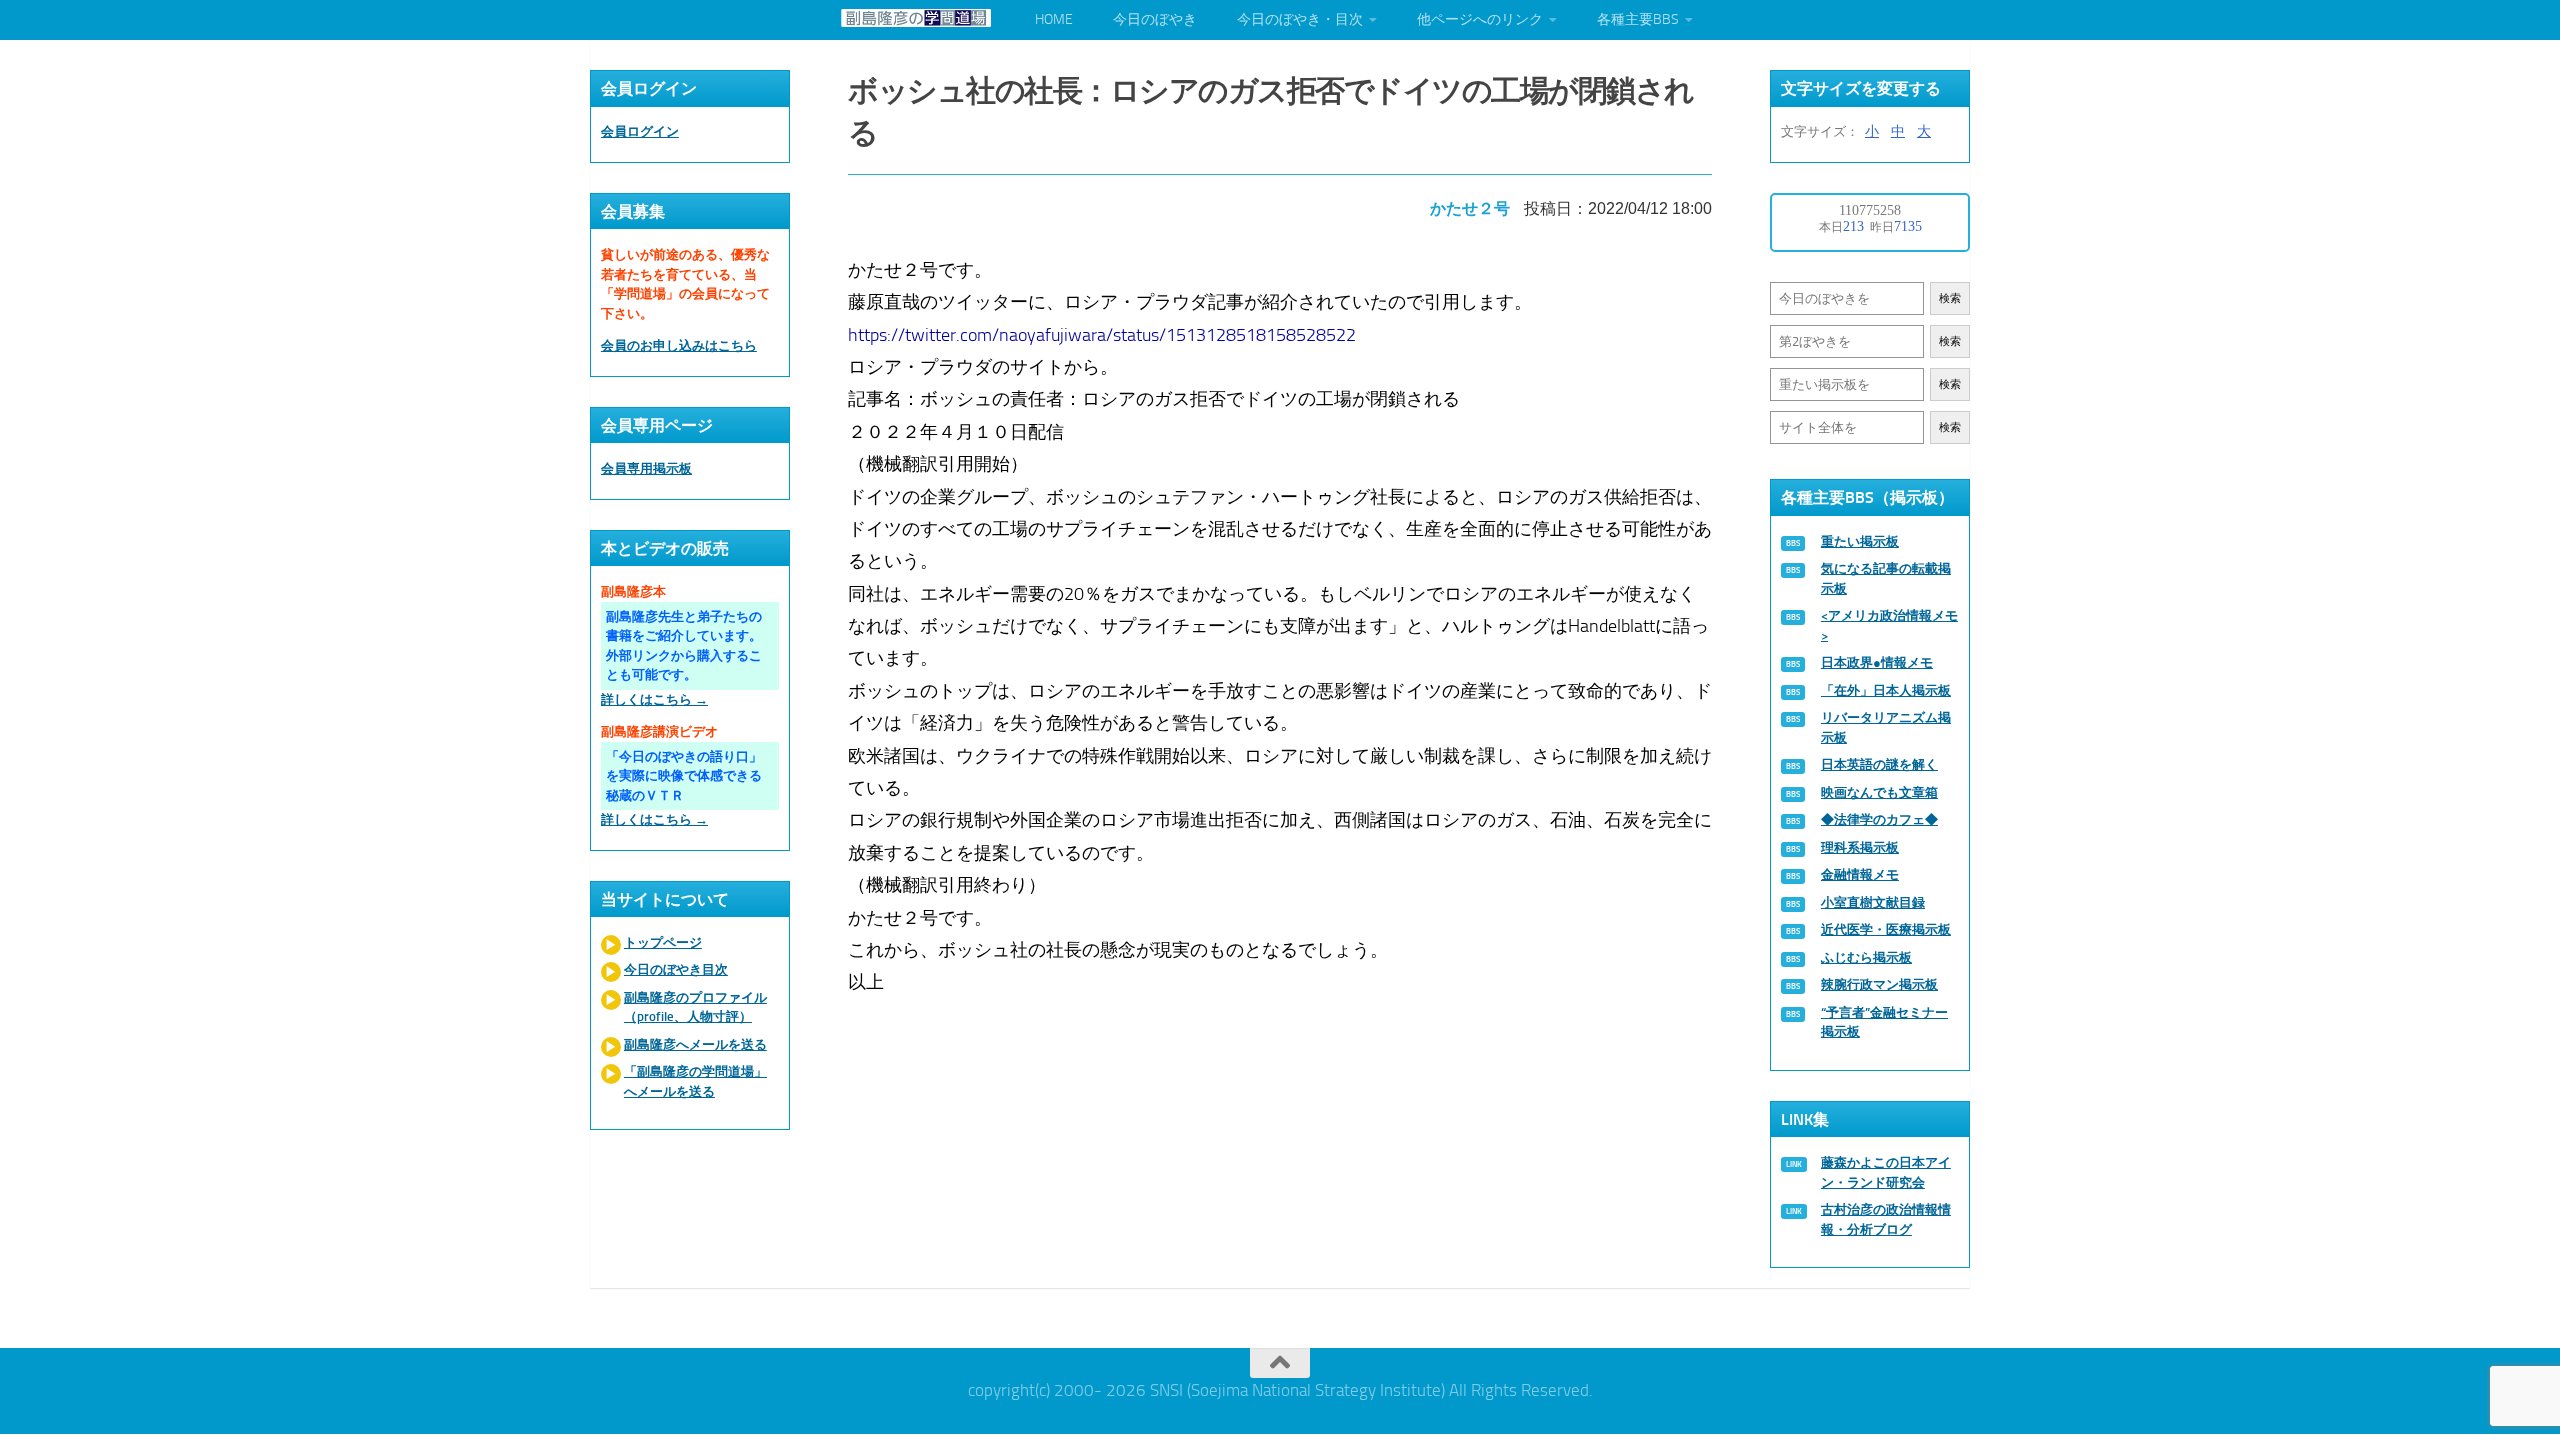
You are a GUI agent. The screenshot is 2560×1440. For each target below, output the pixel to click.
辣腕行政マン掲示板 (1879, 984)
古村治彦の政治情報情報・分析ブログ (1886, 1219)
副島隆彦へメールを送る (695, 1044)
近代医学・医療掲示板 (1886, 929)
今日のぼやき (1155, 19)
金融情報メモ (1860, 874)
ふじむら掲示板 (1866, 957)
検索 (1950, 298)
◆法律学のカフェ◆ (1879, 819)
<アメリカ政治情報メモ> (1889, 625)
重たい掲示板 (1860, 541)
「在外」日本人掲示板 (1886, 690)
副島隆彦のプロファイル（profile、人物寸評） (695, 1007)
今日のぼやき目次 (676, 969)
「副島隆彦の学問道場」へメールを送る (695, 1081)
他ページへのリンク (1480, 19)
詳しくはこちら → (654, 699)
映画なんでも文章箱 (1879, 792)
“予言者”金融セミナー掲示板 (1884, 1022)
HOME (1054, 19)
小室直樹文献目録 (1873, 902)
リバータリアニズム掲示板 (1886, 727)
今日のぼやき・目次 (1300, 19)
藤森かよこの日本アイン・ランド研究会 (1886, 1172)
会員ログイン (640, 131)
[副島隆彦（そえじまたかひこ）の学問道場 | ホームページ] (916, 18)
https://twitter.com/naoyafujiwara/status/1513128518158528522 (1102, 335)
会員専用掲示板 (646, 468)
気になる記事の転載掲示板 (1886, 578)
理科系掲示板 (1860, 847)
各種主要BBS (1638, 19)
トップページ (663, 942)
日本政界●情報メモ (1877, 662)
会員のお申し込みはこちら (679, 345)
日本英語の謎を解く (1879, 764)
